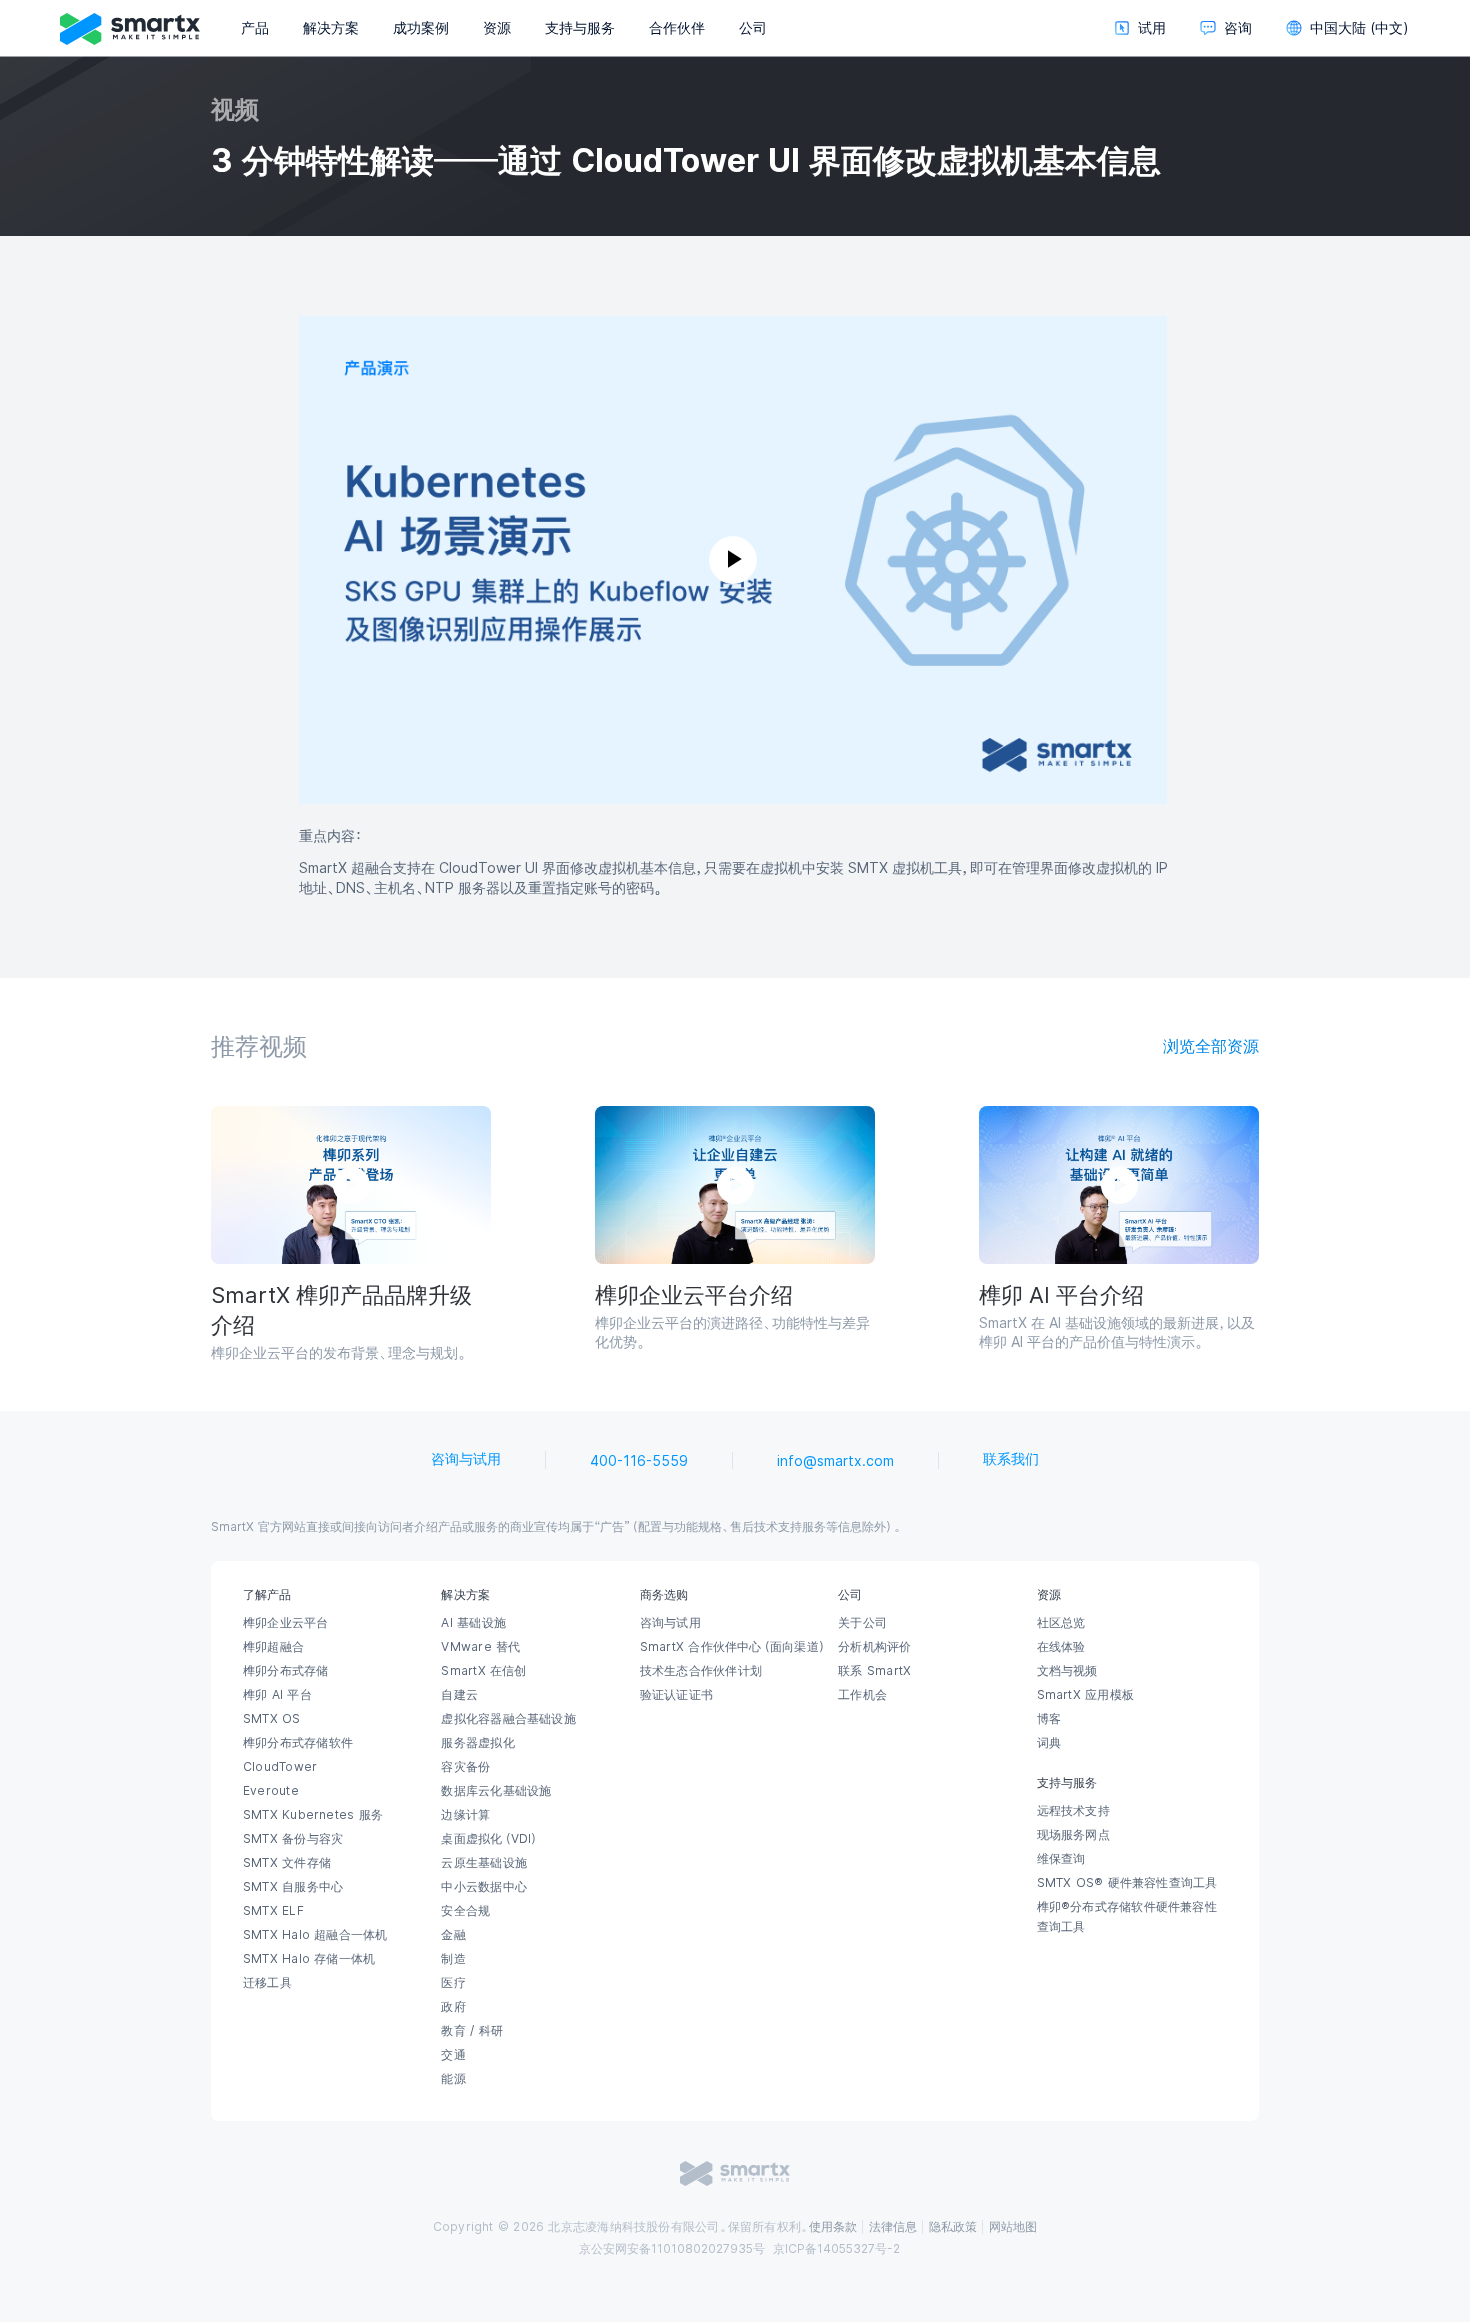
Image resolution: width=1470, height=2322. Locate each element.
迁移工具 (267, 1983)
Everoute (271, 1791)
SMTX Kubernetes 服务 (313, 1815)
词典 (1049, 1743)
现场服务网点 (1073, 1835)
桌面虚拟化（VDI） (490, 1839)
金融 (453, 1935)
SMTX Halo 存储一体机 (309, 1959)
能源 (453, 2079)
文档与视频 (1067, 1671)
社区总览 (1061, 1623)
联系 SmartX (874, 1671)
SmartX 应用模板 (1085, 1695)
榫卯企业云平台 (286, 1623)
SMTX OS (272, 1719)
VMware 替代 (480, 1647)
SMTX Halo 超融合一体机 (315, 1935)
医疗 (453, 1983)
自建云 (459, 1695)
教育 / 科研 (472, 2031)
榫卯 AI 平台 (277, 1695)
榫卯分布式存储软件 (298, 1743)
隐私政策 (953, 2227)
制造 (453, 1959)
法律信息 (893, 2227)
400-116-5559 (639, 1461)
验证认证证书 (676, 1695)
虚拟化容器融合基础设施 (508, 1719)
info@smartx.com (835, 1461)
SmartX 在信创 (483, 1671)
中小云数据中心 (484, 1887)
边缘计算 (465, 1815)
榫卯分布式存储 (286, 1671)
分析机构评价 (874, 1647)
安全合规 (465, 1911)
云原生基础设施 (484, 1863)
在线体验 (1061, 1647)
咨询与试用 (466, 1459)
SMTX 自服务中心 (293, 1887)
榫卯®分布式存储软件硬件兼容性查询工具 (1127, 1917)
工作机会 (862, 1695)
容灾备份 (465, 1767)
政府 (453, 2007)
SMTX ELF (273, 1911)
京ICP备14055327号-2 (836, 2249)
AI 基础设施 (473, 1623)
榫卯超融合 (273, 1647)
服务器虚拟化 (477, 1743)
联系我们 (1011, 1459)
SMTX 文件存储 (287, 1863)
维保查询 (1061, 1859)
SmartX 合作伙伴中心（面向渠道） (733, 1647)
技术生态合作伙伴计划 (701, 1671)
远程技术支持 (1073, 1811)
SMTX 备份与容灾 (293, 1839)
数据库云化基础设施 (496, 1791)
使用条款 (833, 2227)
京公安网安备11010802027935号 (672, 2249)
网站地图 (1013, 2227)
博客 (1049, 1719)
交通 (453, 2055)
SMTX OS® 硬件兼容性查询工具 (1127, 1883)
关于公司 (862, 1623)
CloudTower (280, 1767)
